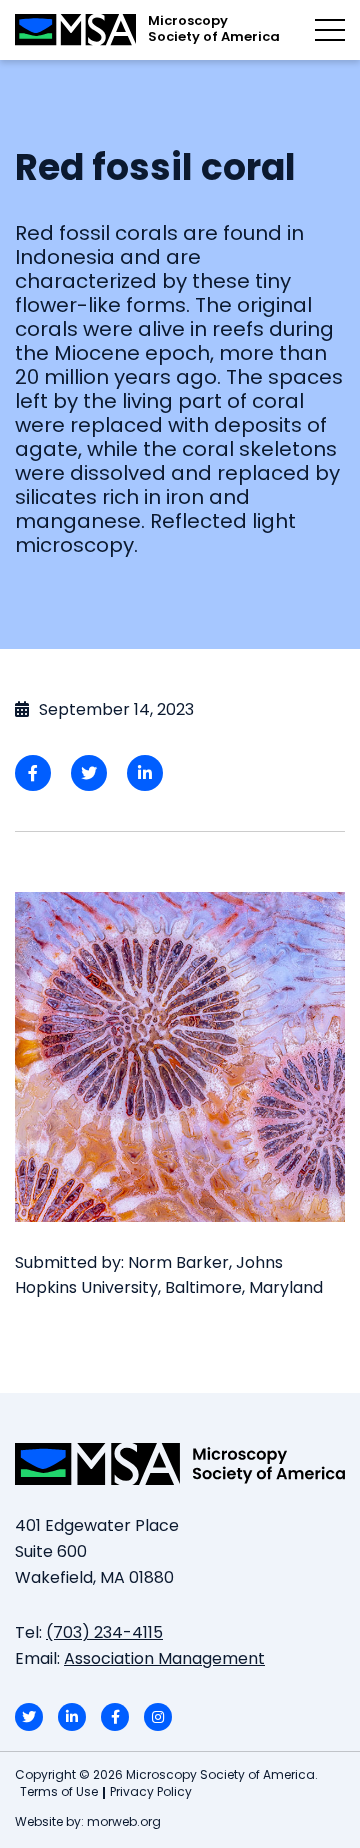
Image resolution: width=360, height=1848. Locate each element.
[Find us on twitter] (29, 1717)
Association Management (164, 1660)
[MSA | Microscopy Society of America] (180, 1464)
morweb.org (124, 1823)
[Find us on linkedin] (72, 1717)
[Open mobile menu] (330, 30)
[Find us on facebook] (115, 1717)
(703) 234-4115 (104, 1634)
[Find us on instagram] (158, 1717)
